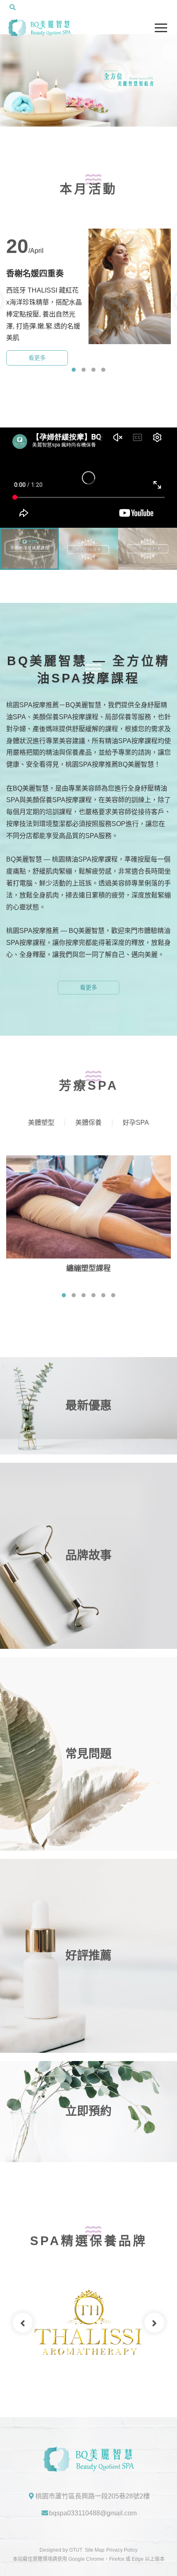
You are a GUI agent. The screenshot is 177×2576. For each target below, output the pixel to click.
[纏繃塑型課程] (88, 1207)
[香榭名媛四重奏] (130, 286)
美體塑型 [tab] (41, 1123)
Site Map (95, 2550)
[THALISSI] (88, 2323)
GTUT (76, 2550)
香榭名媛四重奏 (35, 274)
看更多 (37, 358)
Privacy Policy (122, 2550)
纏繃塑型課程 (88, 1268)
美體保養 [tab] (88, 1123)
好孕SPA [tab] (136, 1123)
